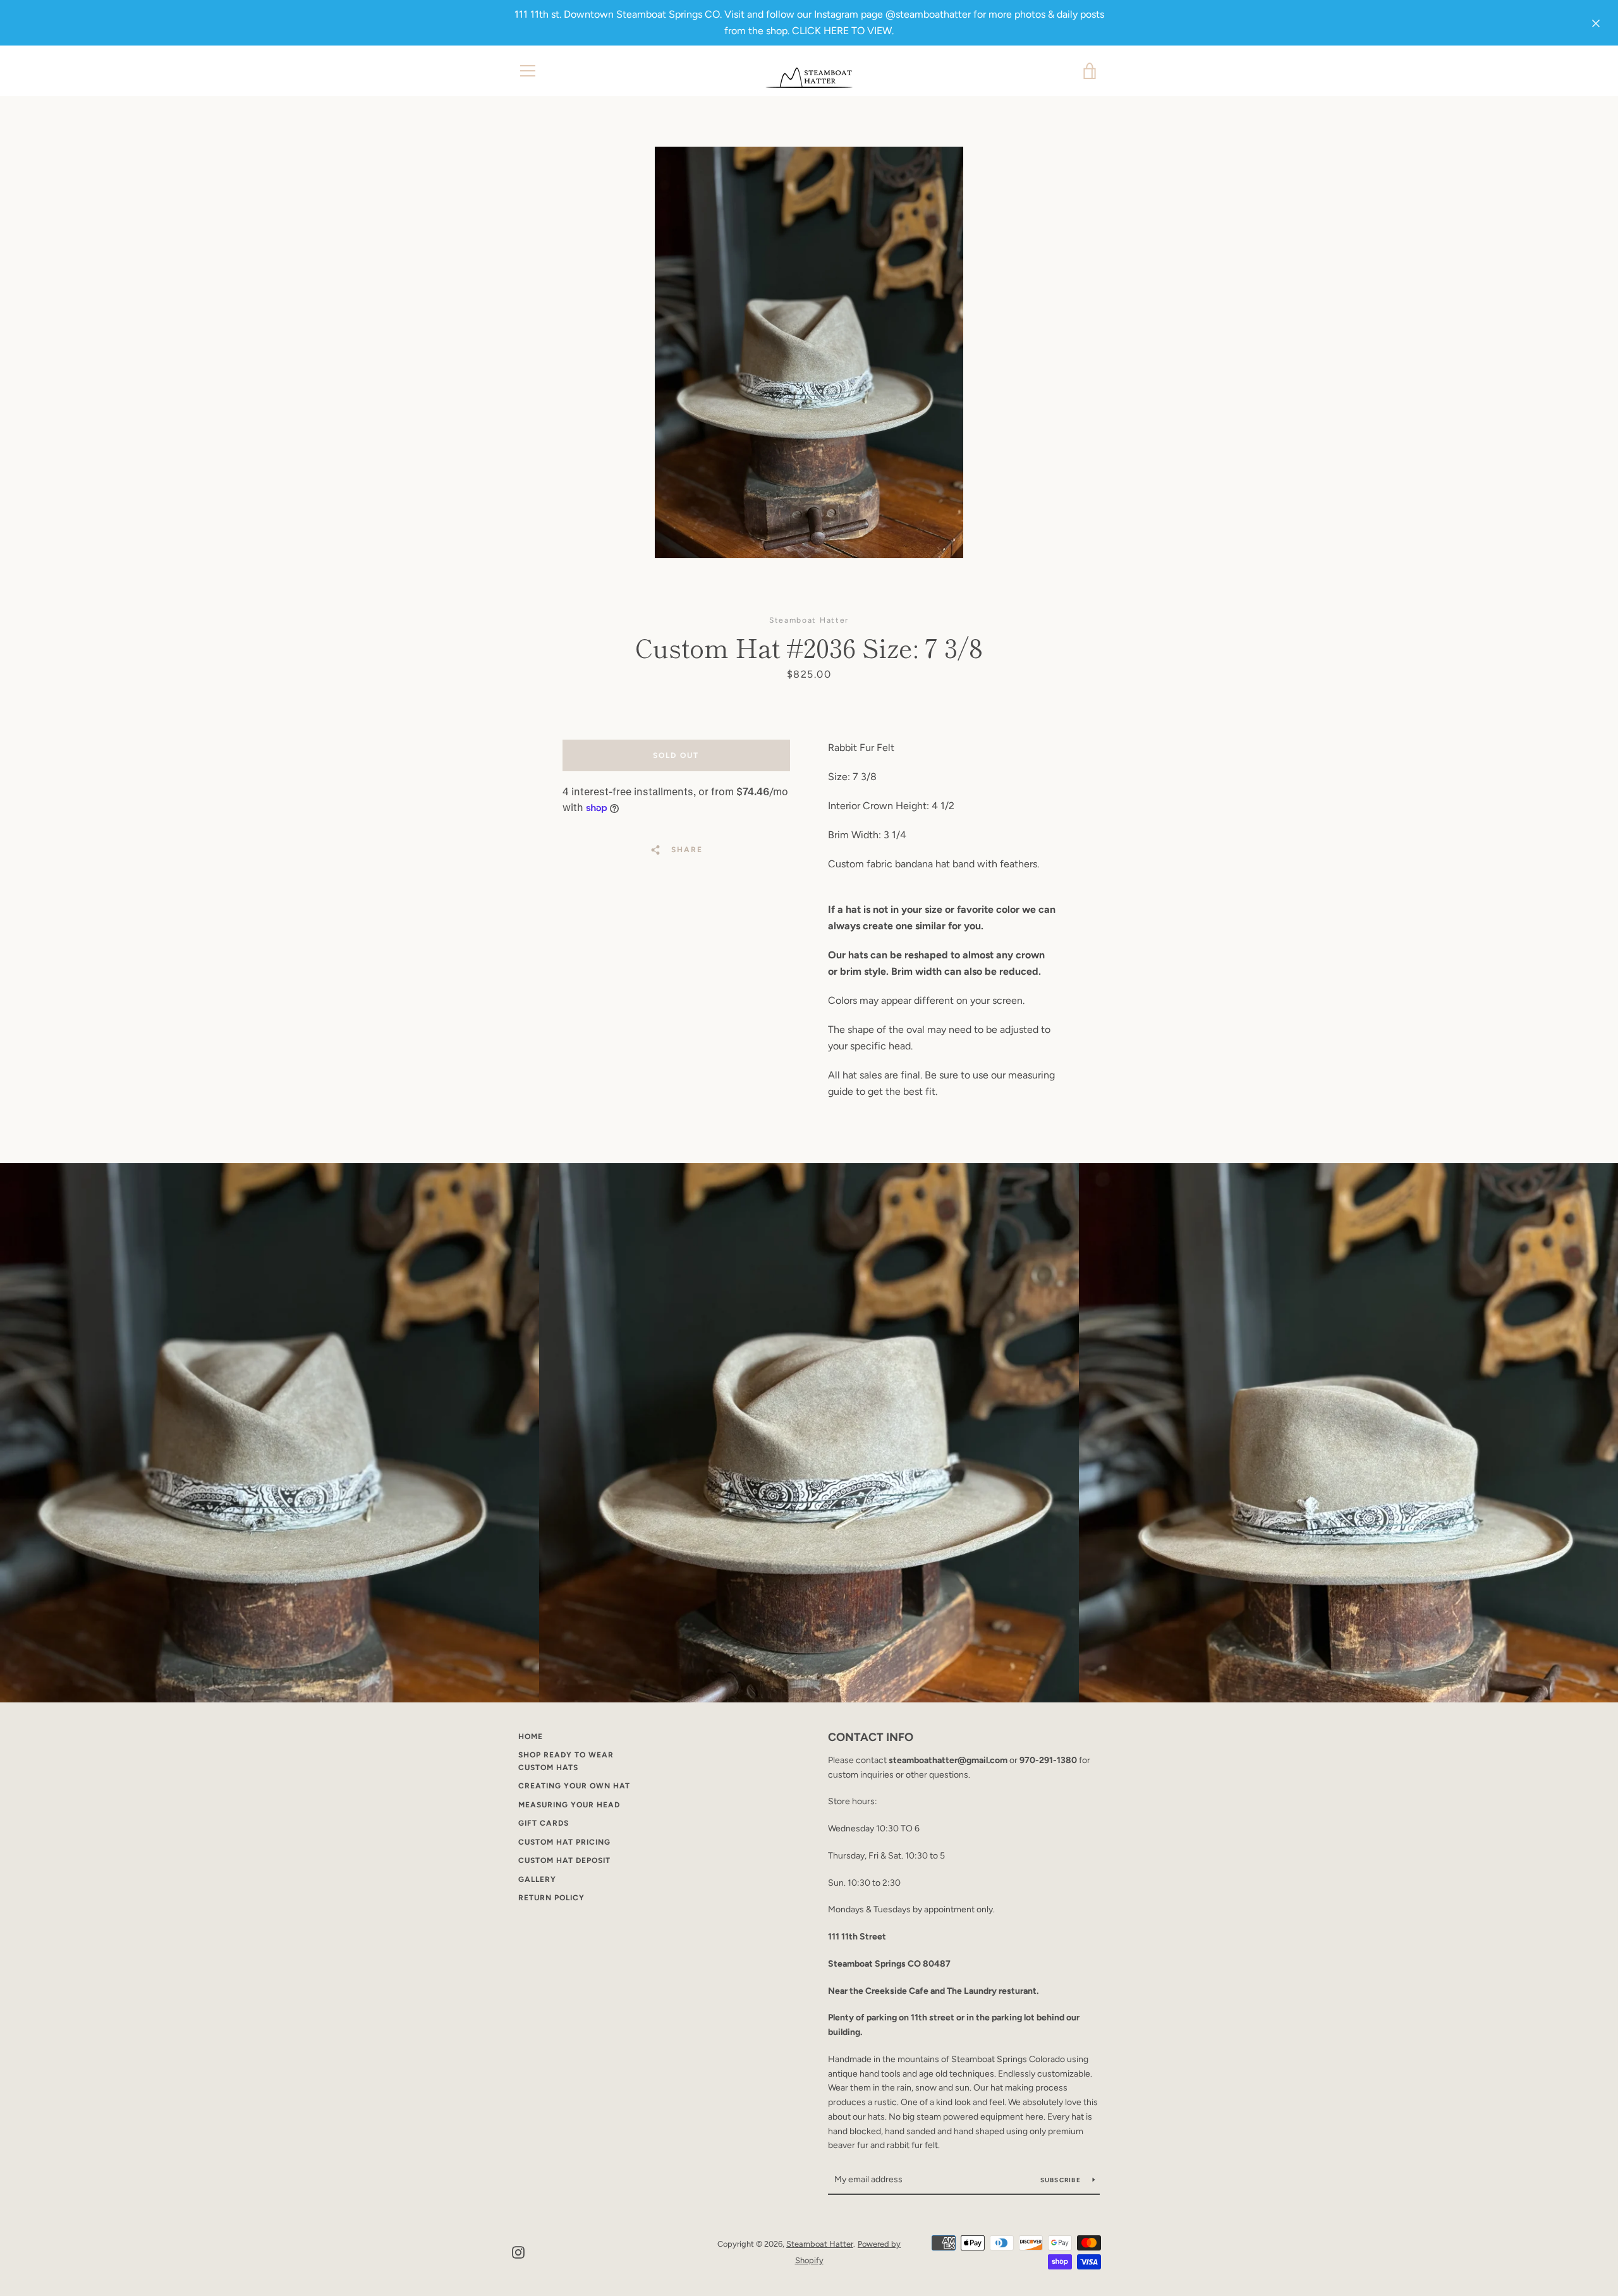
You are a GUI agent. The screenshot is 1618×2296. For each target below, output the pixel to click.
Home (531, 1737)
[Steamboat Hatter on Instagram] (518, 2251)
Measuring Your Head (569, 1805)
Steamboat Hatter (820, 2244)
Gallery (537, 1879)
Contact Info (871, 1737)
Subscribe (1062, 2180)
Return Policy (551, 1898)
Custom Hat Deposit (564, 1860)
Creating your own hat (574, 1786)
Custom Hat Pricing (564, 1842)
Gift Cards (544, 1823)
